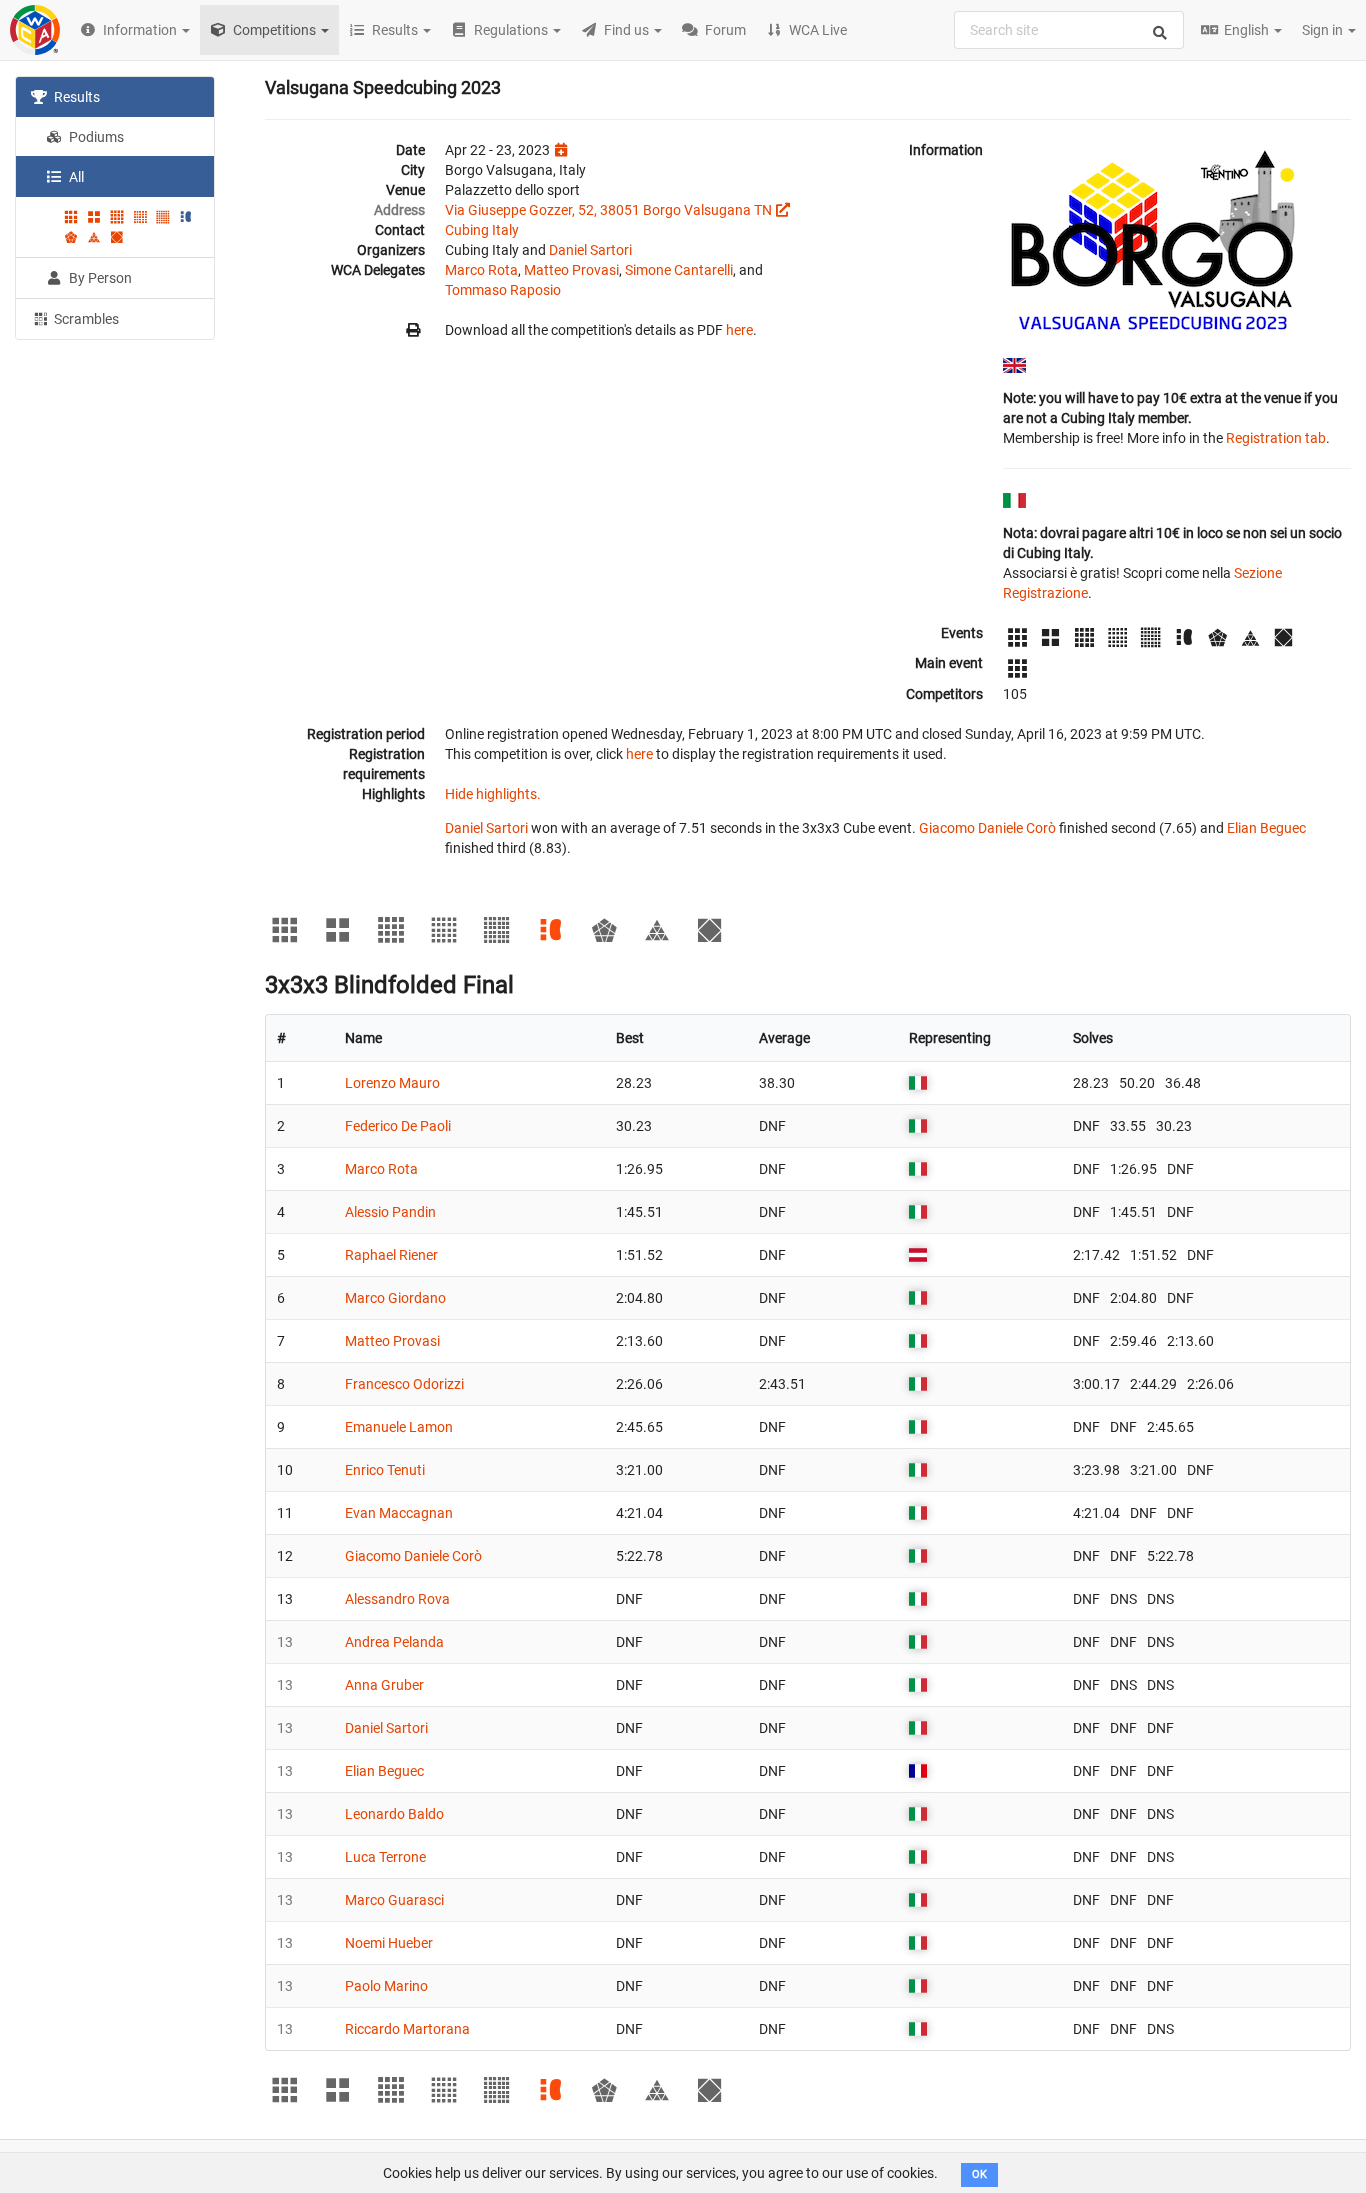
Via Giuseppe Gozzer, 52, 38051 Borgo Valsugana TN (608, 210)
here (739, 330)
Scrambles (85, 319)
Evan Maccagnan (399, 1513)
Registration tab (1276, 438)
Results (75, 97)
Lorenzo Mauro (392, 1083)
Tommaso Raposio (503, 290)
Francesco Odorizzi (404, 1384)
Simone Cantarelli (679, 270)
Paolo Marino (386, 1986)
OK (979, 2174)
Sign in (1324, 30)
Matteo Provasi (571, 270)
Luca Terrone (385, 1857)
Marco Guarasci (394, 1900)
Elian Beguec (1266, 828)
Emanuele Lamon (399, 1427)
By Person (99, 278)
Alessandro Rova (397, 1599)
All (75, 177)
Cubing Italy (482, 230)
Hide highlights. (493, 794)
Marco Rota (481, 270)
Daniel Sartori (590, 250)
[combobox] (1069, 30)
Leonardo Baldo (394, 1814)
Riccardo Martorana (407, 2029)
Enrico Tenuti (385, 1470)
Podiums (95, 137)
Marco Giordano (395, 1298)
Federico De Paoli (398, 1126)
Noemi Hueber (389, 1943)
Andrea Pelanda (394, 1642)
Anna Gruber (384, 1685)
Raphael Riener (391, 1255)
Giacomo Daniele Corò (987, 828)
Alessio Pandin (390, 1212)
